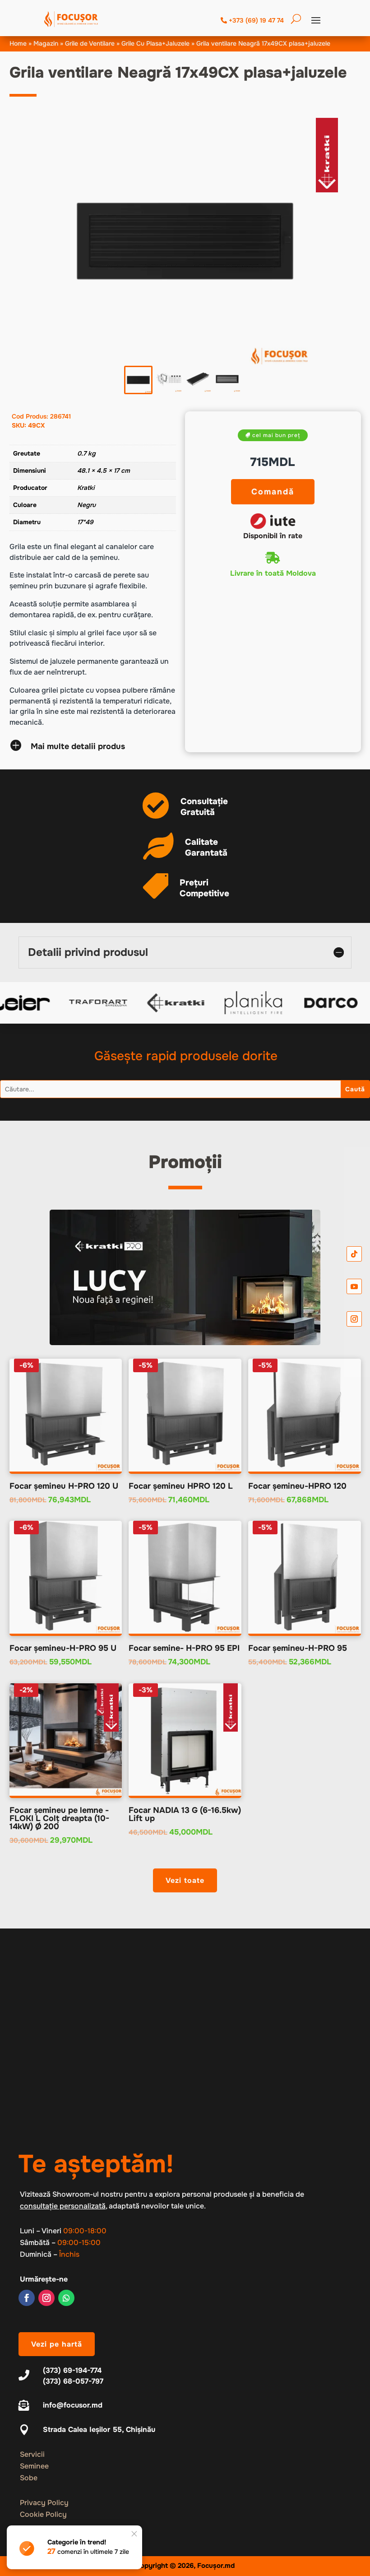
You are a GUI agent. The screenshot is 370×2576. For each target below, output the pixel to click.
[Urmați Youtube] (354, 1286)
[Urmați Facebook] (27, 2298)
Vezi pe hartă (57, 2344)
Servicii (32, 2454)
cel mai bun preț (276, 435)
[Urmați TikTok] (354, 1254)
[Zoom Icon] (185, 241)
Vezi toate (185, 1880)
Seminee (34, 2466)
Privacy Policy (44, 2503)
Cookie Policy (43, 2514)
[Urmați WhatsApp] (66, 2298)
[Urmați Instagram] (46, 2298)
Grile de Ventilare (90, 43)
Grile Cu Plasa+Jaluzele (155, 43)
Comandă (273, 492)
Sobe (29, 2478)
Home (18, 43)
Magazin (46, 43)
